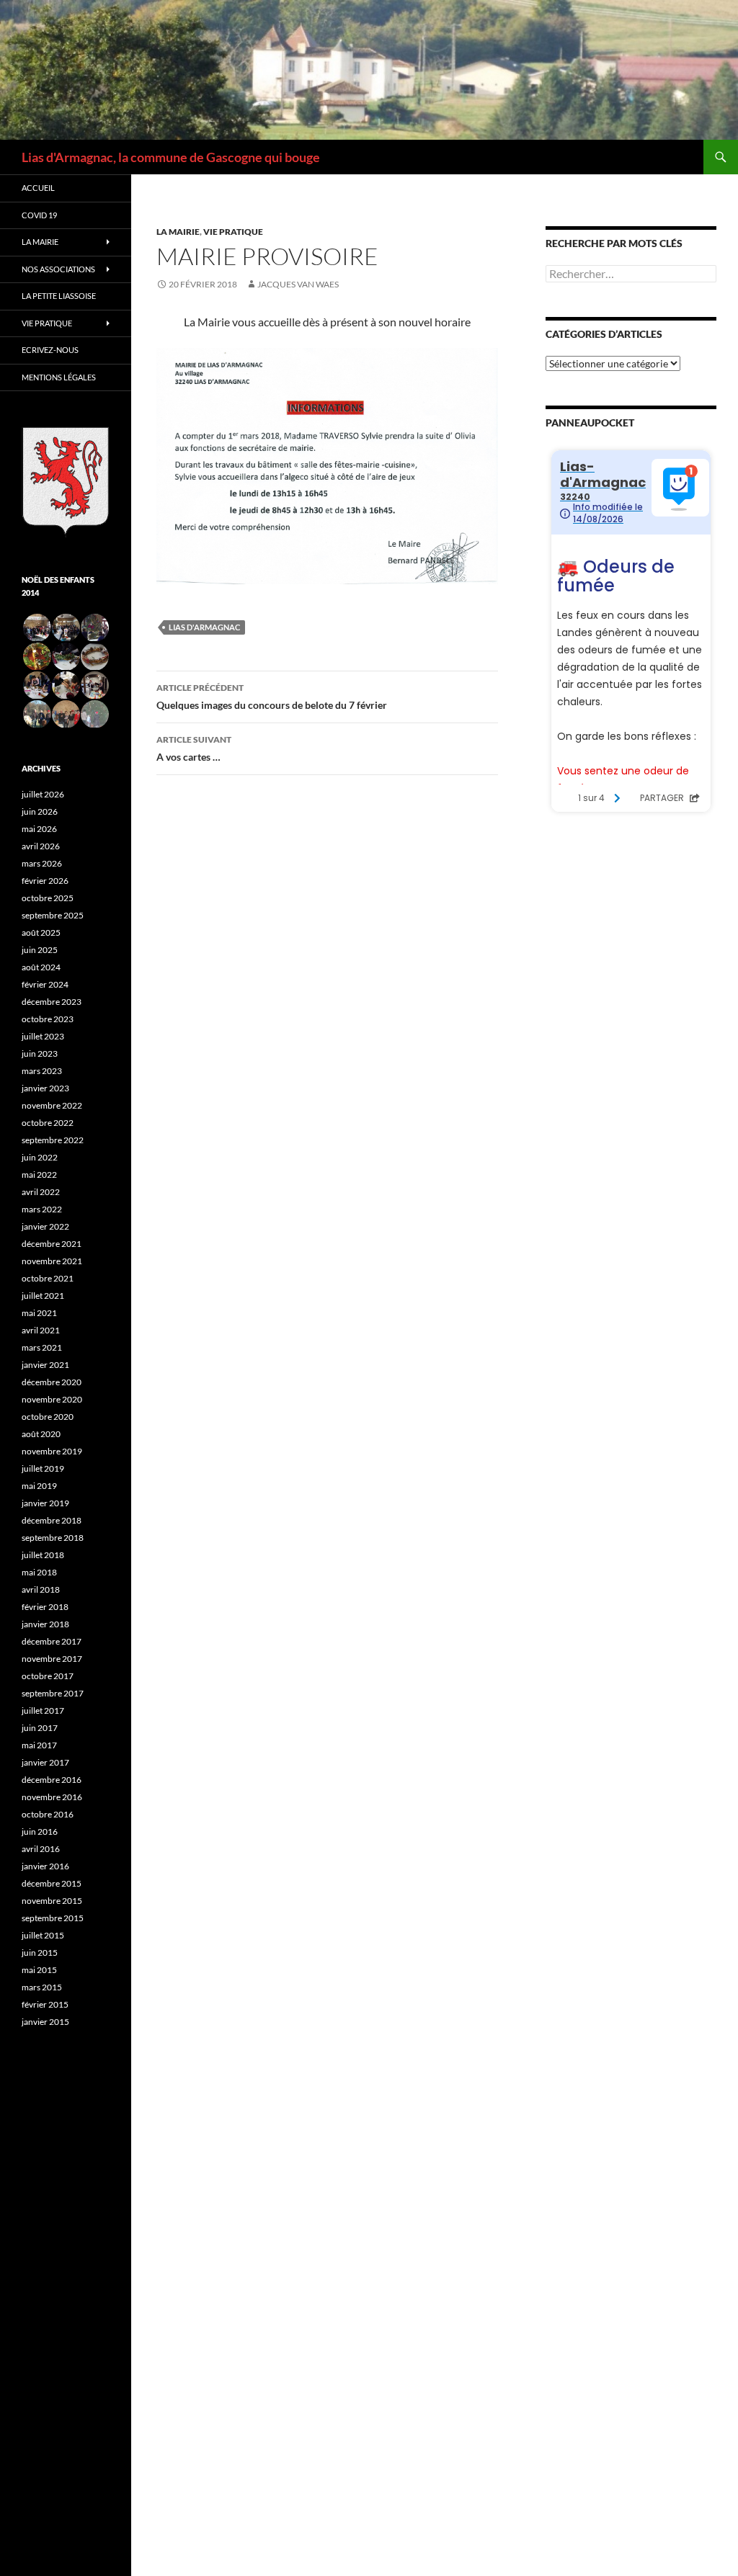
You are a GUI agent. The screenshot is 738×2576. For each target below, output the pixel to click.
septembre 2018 (53, 1538)
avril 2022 (41, 1192)
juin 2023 (40, 1054)
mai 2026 (39, 829)
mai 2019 (39, 1486)
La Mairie (178, 232)
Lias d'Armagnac (204, 627)
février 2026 (45, 881)
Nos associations (58, 269)
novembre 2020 (52, 1399)
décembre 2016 (52, 1780)
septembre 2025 (53, 915)
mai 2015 (39, 1970)
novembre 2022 (52, 1105)
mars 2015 (42, 1987)
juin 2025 (40, 950)
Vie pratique (233, 232)
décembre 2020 (52, 1382)
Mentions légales (59, 377)
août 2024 (41, 967)
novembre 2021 (52, 1261)
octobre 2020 (48, 1417)
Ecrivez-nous (50, 350)
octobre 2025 (48, 898)
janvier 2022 (45, 1226)
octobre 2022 (48, 1123)
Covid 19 (39, 215)
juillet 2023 (43, 1036)
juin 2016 (40, 1832)
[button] (36, 628)
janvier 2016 (45, 1866)
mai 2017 (39, 1745)
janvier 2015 (45, 2022)
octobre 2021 (48, 1278)
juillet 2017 (43, 1710)
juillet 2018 (43, 1555)
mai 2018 (39, 1572)
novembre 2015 (52, 1901)
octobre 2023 (48, 1019)
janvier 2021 (45, 1365)
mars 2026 (42, 863)
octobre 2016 (48, 1814)
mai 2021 (39, 1313)
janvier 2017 (45, 1762)
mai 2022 (39, 1175)
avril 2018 (41, 1589)
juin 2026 (40, 811)
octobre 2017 (48, 1676)
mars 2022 (42, 1209)
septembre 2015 (53, 1918)
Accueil (38, 188)
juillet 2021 (43, 1296)
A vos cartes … (194, 748)
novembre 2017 (52, 1659)
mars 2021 (42, 1347)
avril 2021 (41, 1330)
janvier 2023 (45, 1088)
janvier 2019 (45, 1503)
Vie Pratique (47, 323)
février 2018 (45, 1607)
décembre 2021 (52, 1244)
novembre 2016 (52, 1797)
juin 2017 (40, 1728)
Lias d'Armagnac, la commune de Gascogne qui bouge (171, 157)
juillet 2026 (43, 794)
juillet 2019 (43, 1468)
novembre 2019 (52, 1451)
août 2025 (41, 933)
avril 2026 (41, 846)
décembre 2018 (52, 1520)
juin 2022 (40, 1157)
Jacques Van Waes (298, 284)
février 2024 (45, 984)
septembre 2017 (53, 1693)
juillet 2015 (43, 1935)
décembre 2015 (52, 1883)
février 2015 (45, 2004)
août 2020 (41, 1434)
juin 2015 (40, 1953)
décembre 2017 (52, 1641)
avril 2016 (41, 1849)
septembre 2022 (53, 1140)
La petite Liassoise (59, 296)
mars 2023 (42, 1071)
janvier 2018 (45, 1624)
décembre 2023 (52, 1002)
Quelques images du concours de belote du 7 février (272, 697)
